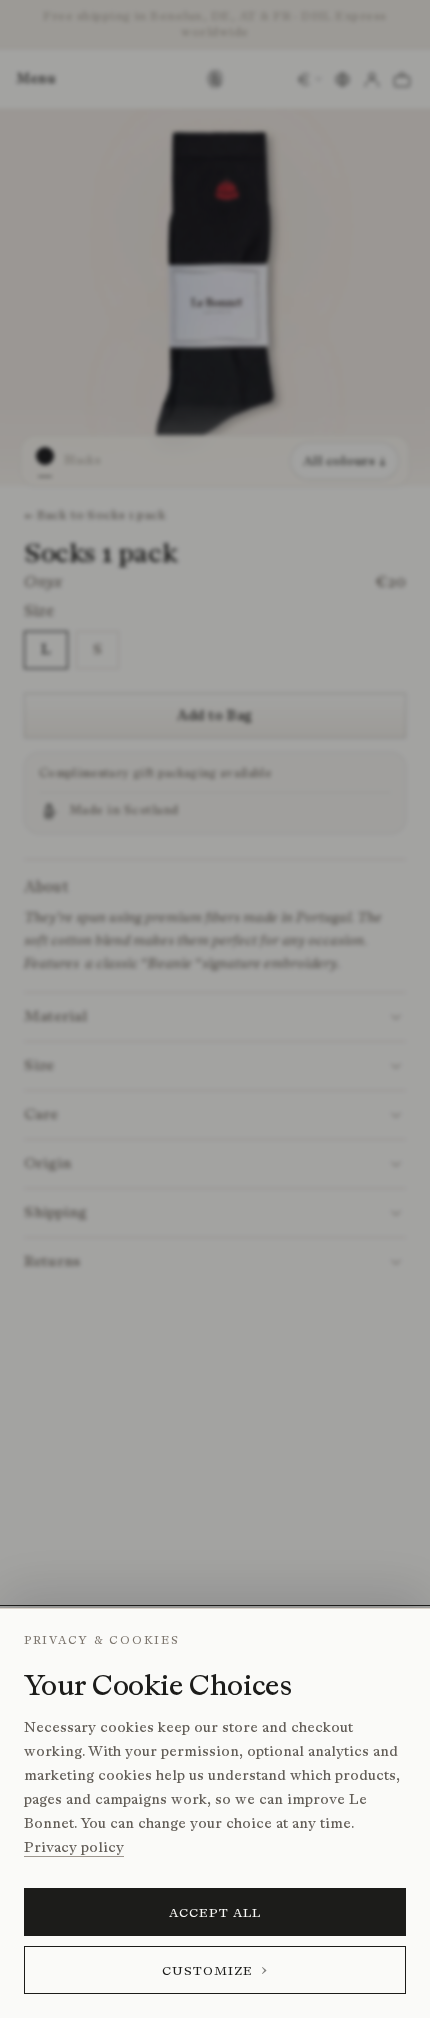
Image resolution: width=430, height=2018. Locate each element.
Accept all (215, 1912)
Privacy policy (74, 1847)
